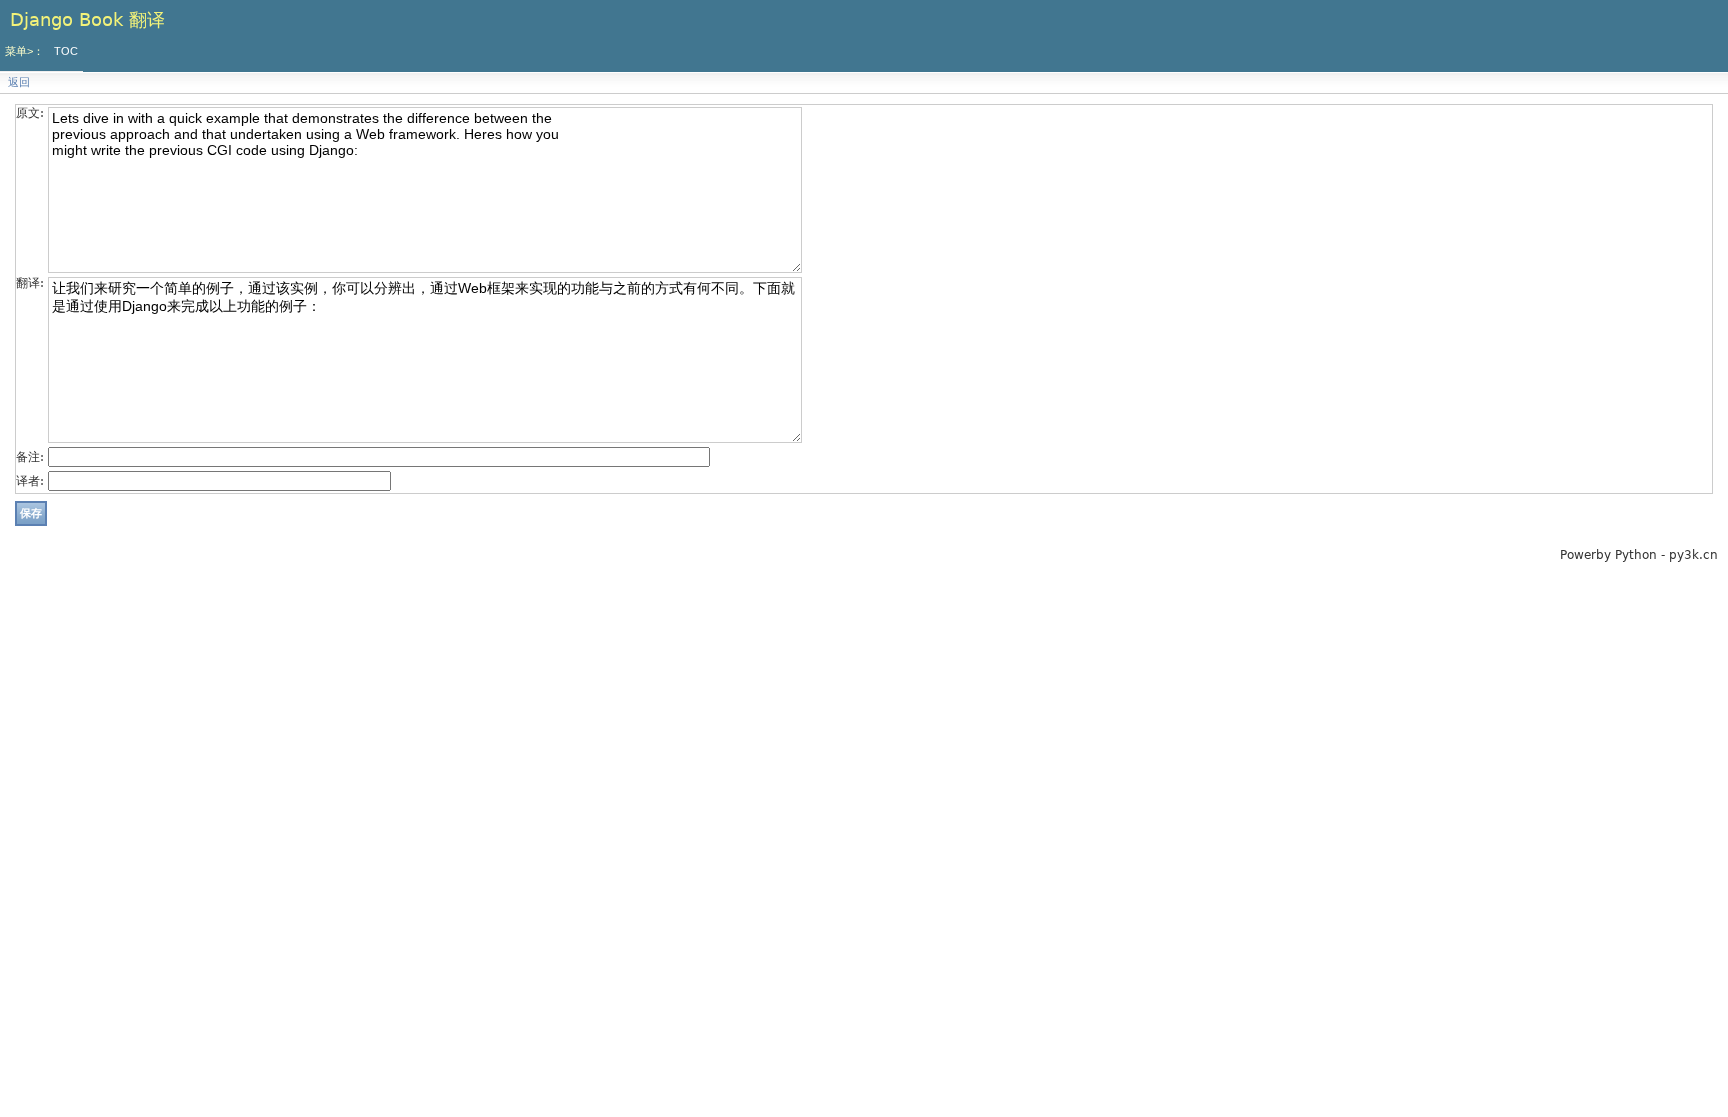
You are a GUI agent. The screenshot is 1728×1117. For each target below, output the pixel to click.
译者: (30, 481)
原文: (30, 113)
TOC (66, 51)
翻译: (30, 283)
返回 (19, 82)
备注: (30, 457)
